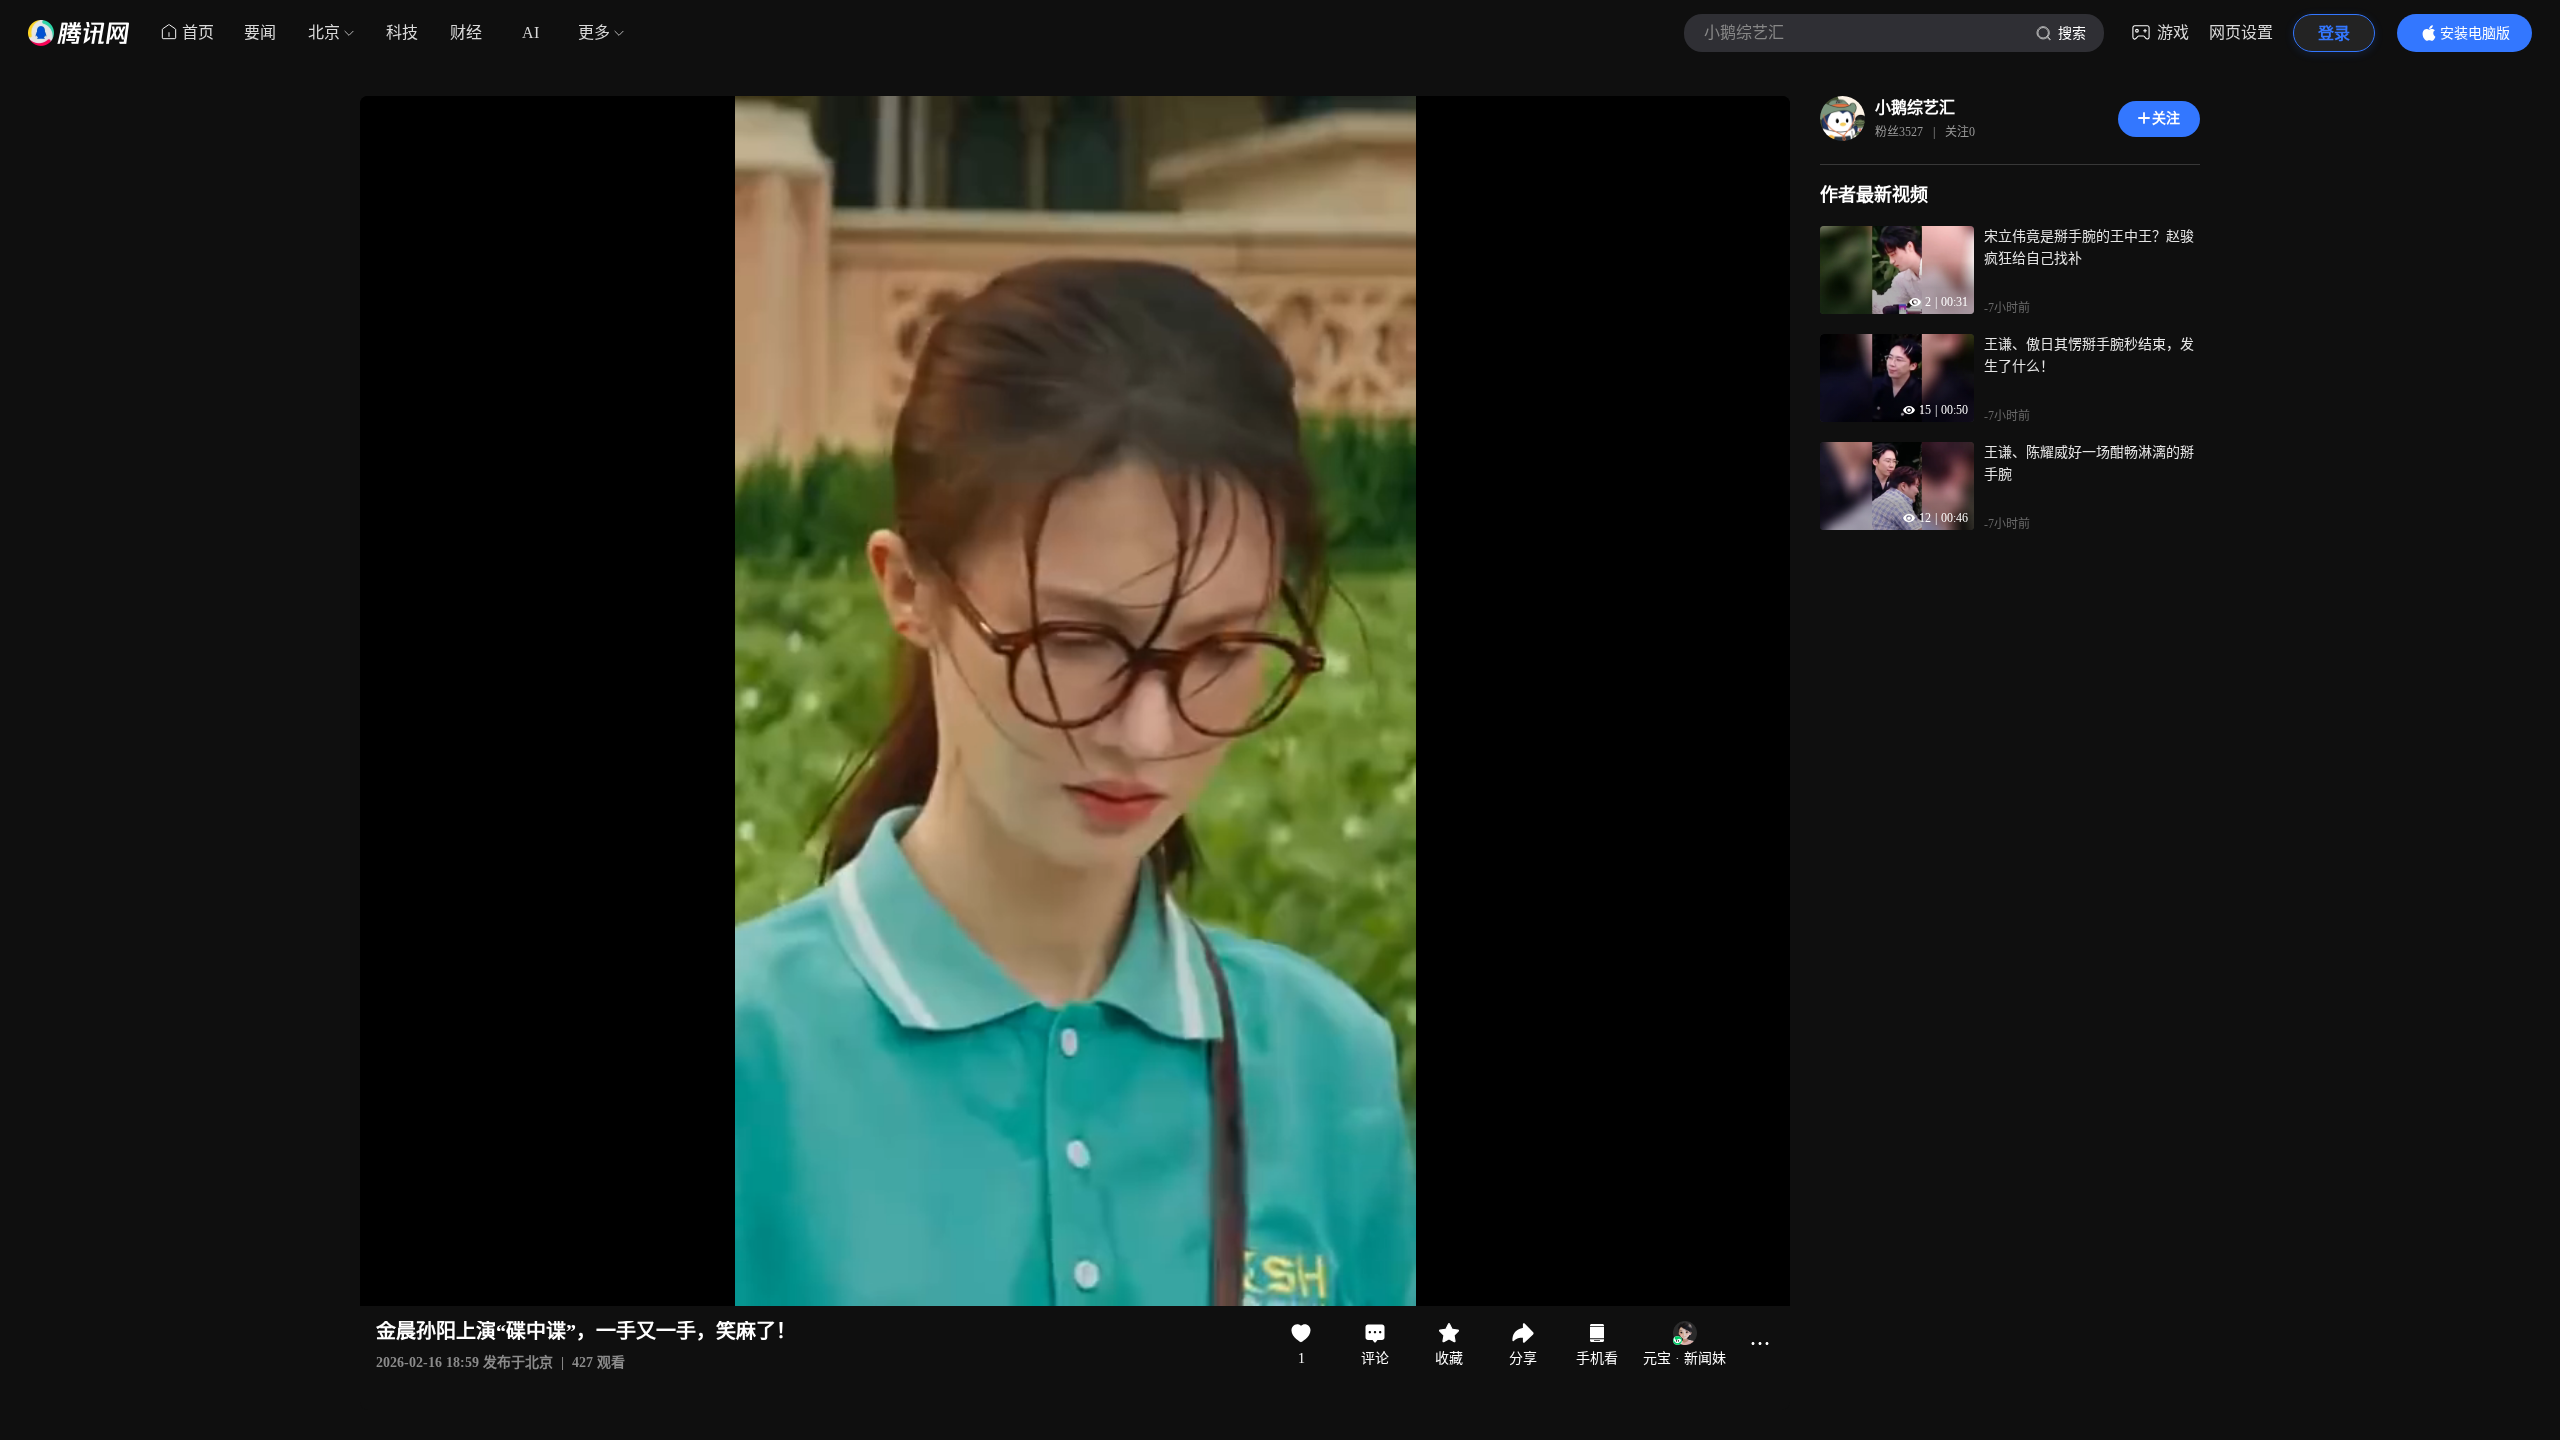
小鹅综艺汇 (1915, 107)
